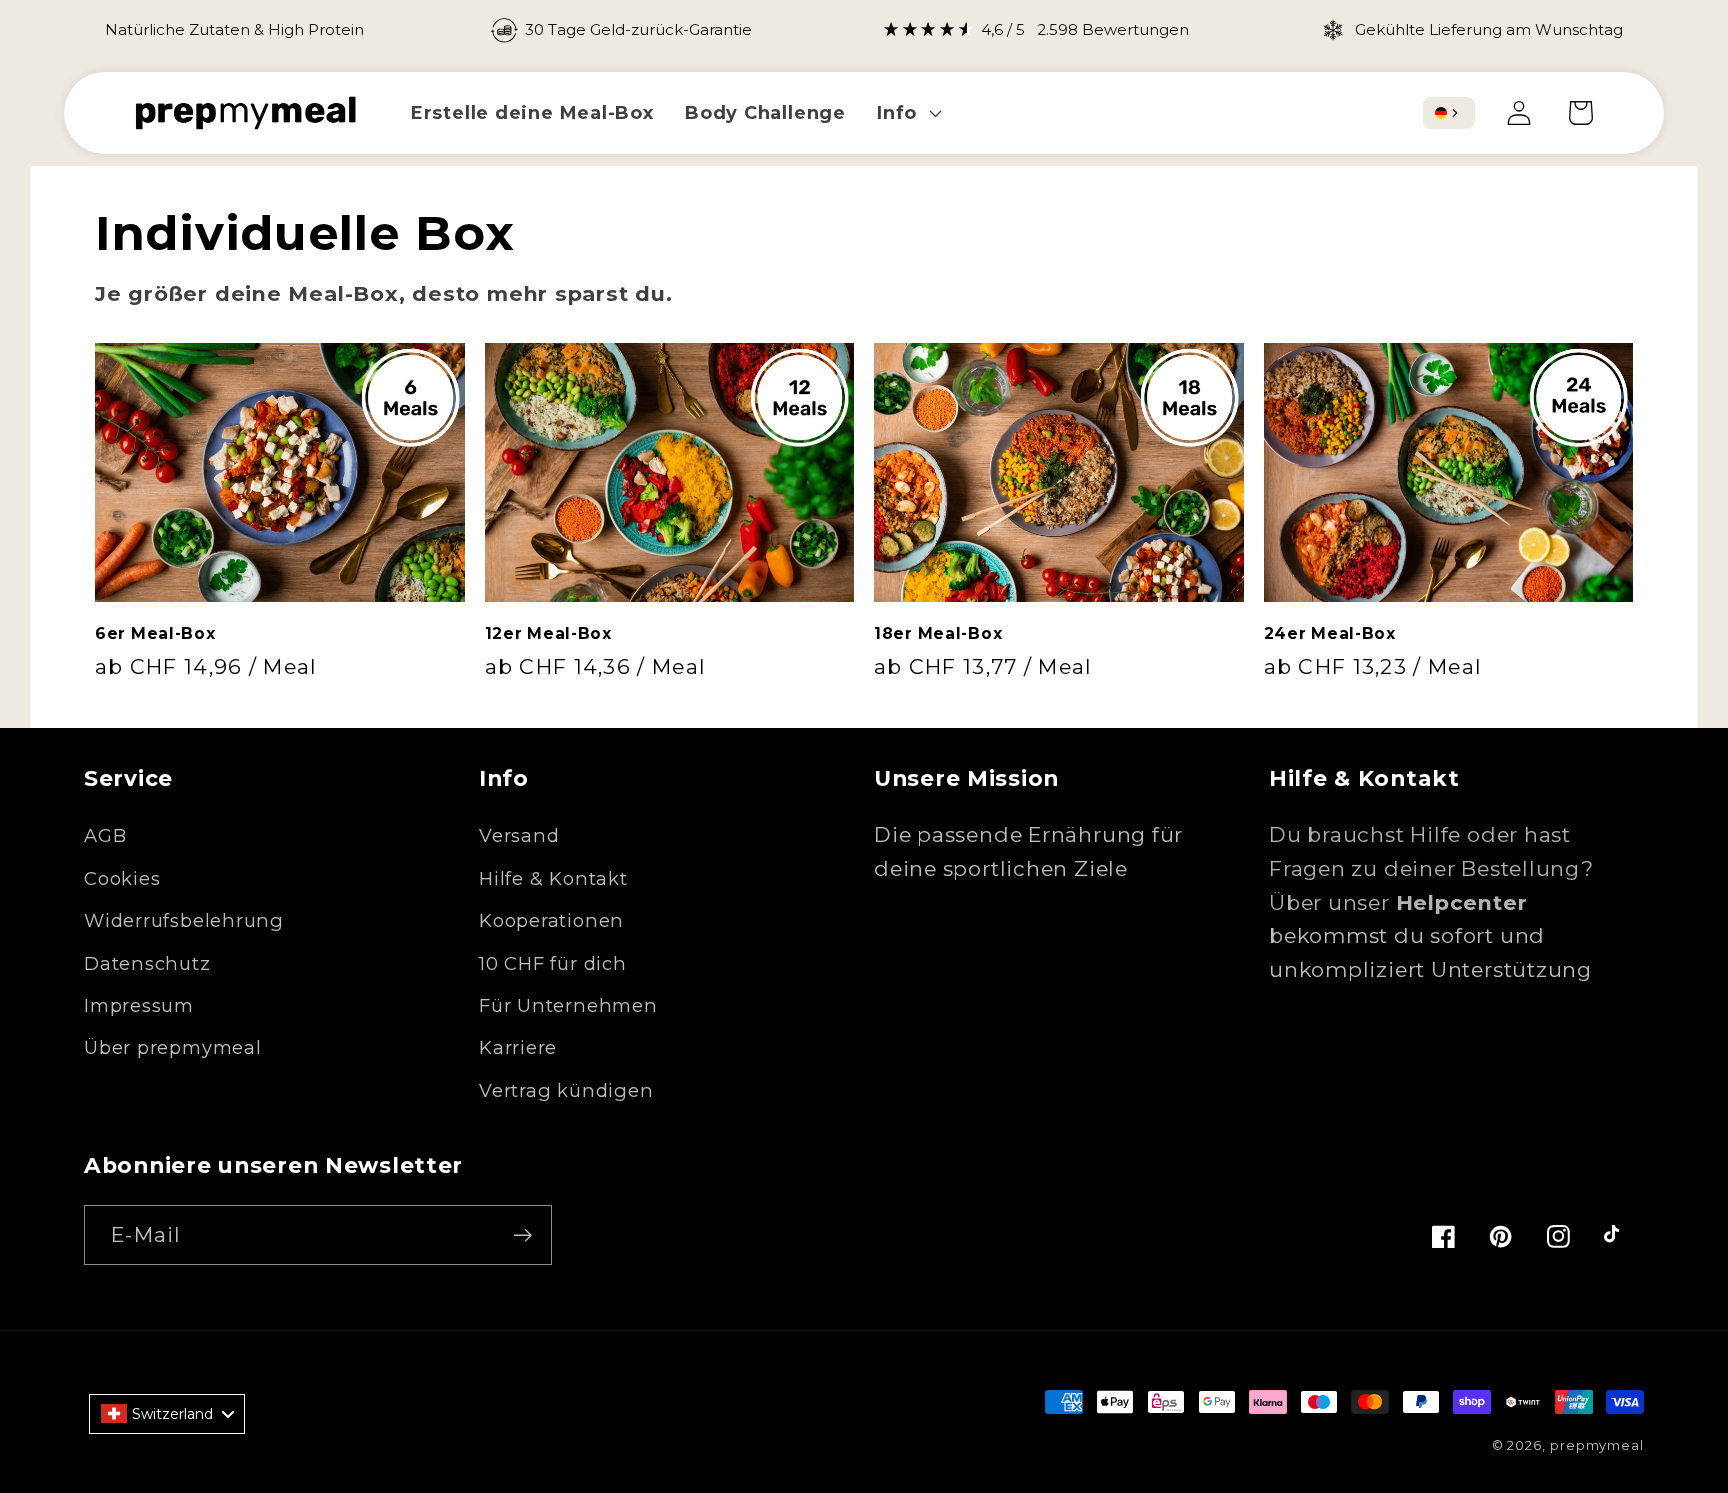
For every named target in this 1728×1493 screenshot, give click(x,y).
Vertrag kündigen (566, 1090)
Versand (519, 835)
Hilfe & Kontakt (553, 878)
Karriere (518, 1047)
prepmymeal (1597, 1445)
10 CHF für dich (553, 963)
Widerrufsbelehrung (184, 920)
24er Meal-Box (1330, 633)
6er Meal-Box (155, 633)
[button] (907, 112)
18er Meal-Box (938, 633)
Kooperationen (551, 920)
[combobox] (1449, 113)
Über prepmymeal (173, 1047)
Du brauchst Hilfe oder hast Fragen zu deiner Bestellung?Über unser (1431, 868)
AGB (105, 835)
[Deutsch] (1441, 113)
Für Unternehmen (568, 1005)
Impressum (139, 1005)
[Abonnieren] (522, 1235)
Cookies (122, 878)
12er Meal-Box (548, 633)
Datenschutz (147, 963)
